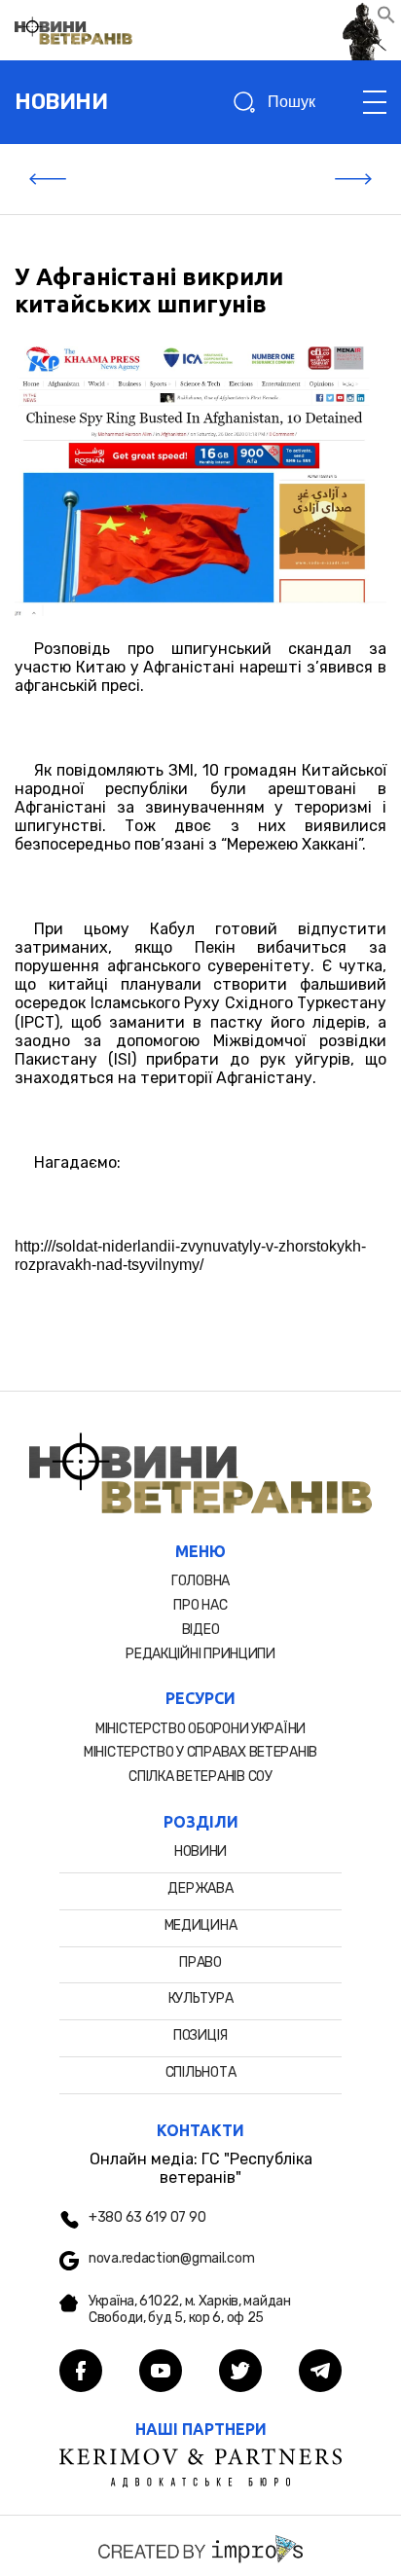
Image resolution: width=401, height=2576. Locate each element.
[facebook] (81, 2373)
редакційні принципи (200, 1654)
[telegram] (320, 2373)
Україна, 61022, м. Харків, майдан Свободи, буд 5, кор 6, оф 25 (190, 2310)
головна (200, 1581)
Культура (201, 1998)
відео (201, 1630)
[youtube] (161, 2373)
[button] (386, 19)
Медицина (201, 1925)
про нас (200, 1605)
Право (200, 1962)
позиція (200, 2035)
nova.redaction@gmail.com (171, 2259)
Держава (200, 1888)
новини (61, 102)
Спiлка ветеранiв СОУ (200, 1777)
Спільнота (200, 2072)
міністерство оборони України (200, 1729)
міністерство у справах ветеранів (200, 1752)
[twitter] (240, 2373)
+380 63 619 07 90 (147, 2218)
